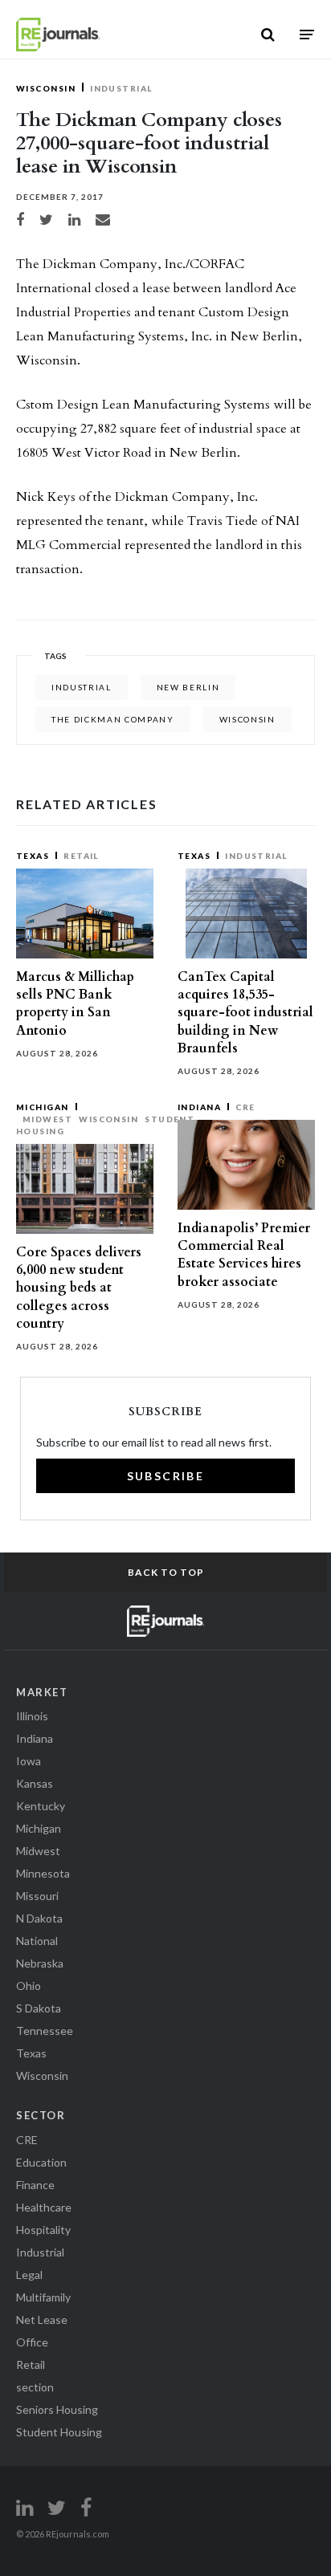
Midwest (47, 1119)
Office (32, 2342)
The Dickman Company (113, 719)
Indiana (199, 1107)
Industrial (121, 88)
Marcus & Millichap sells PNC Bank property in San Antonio (75, 1004)
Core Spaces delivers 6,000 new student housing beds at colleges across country (79, 1288)
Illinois (32, 1716)
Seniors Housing (57, 2409)
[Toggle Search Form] (268, 35)
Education (41, 2162)
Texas (33, 856)
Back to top (166, 1572)
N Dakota (39, 1918)
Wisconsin (46, 88)
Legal (29, 2275)
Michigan (43, 1107)
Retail (81, 856)
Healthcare (44, 2207)
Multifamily (43, 2297)
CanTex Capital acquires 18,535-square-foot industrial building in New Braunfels (245, 1013)
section (35, 2387)
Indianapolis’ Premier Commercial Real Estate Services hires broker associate (244, 1255)
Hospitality (43, 2230)
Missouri (37, 1896)
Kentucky (41, 1806)
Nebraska (40, 1963)
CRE (245, 1107)
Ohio (29, 1986)
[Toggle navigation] (307, 34)
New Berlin (188, 687)
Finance (35, 2185)
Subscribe (166, 1476)
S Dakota (39, 2008)
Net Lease (42, 2320)
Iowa (29, 1761)
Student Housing (59, 2432)
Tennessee (45, 2031)
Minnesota (43, 1873)
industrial (82, 687)
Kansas (35, 1783)
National (37, 1941)
